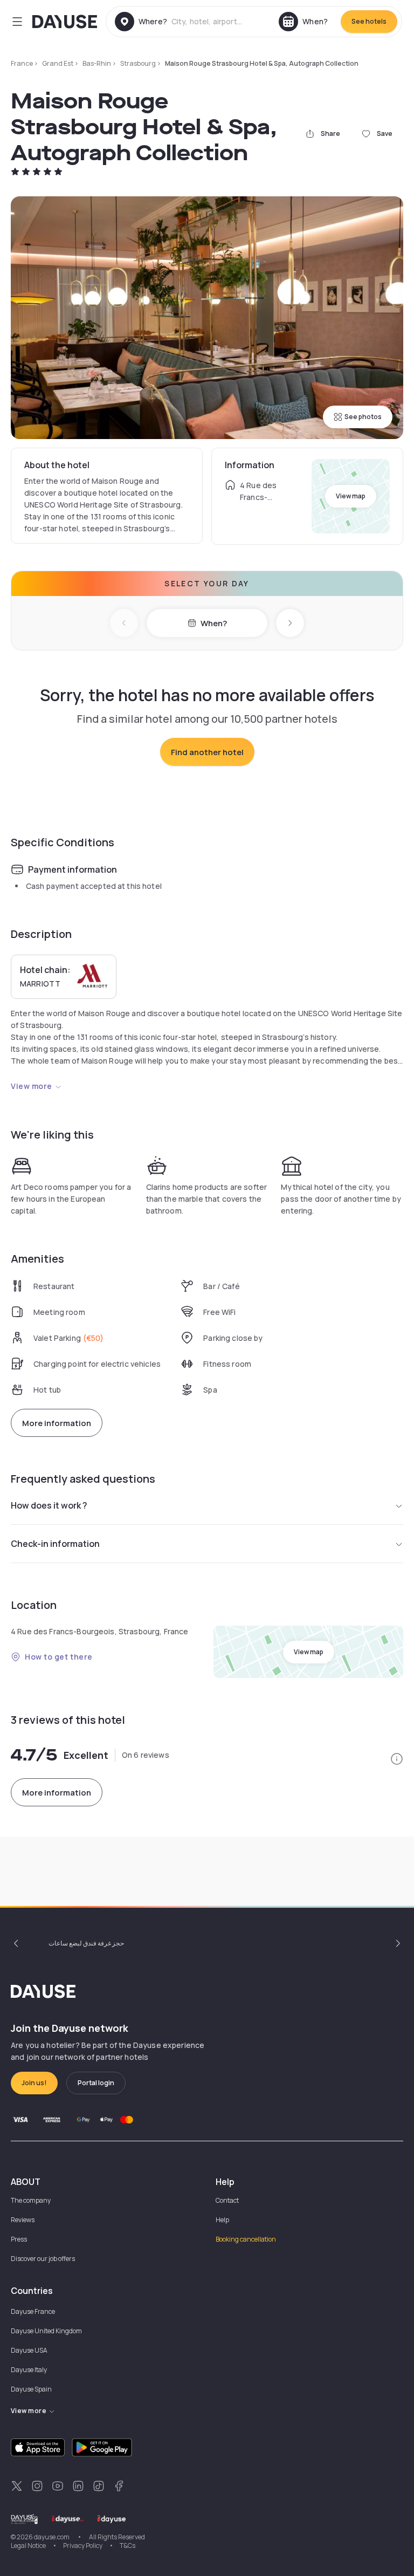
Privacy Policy (83, 2546)
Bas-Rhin (97, 63)
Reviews (23, 2220)
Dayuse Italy (29, 2370)
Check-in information (55, 1544)
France (22, 63)
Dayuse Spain (31, 2389)
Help (222, 2220)
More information (57, 1423)
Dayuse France (33, 2311)
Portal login (96, 2083)
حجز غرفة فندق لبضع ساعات (86, 1943)
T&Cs (127, 2546)
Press (19, 2239)
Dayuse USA (29, 2350)
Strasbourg (138, 63)
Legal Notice (28, 2546)
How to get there (59, 1657)
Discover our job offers (43, 2259)
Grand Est (58, 63)
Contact (227, 2200)
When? (214, 623)
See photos (363, 417)
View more (32, 1086)
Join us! (34, 2083)
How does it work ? (49, 1505)
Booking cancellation (246, 2239)
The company (31, 2200)
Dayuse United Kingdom (46, 2331)
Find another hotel (207, 752)
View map (351, 496)
